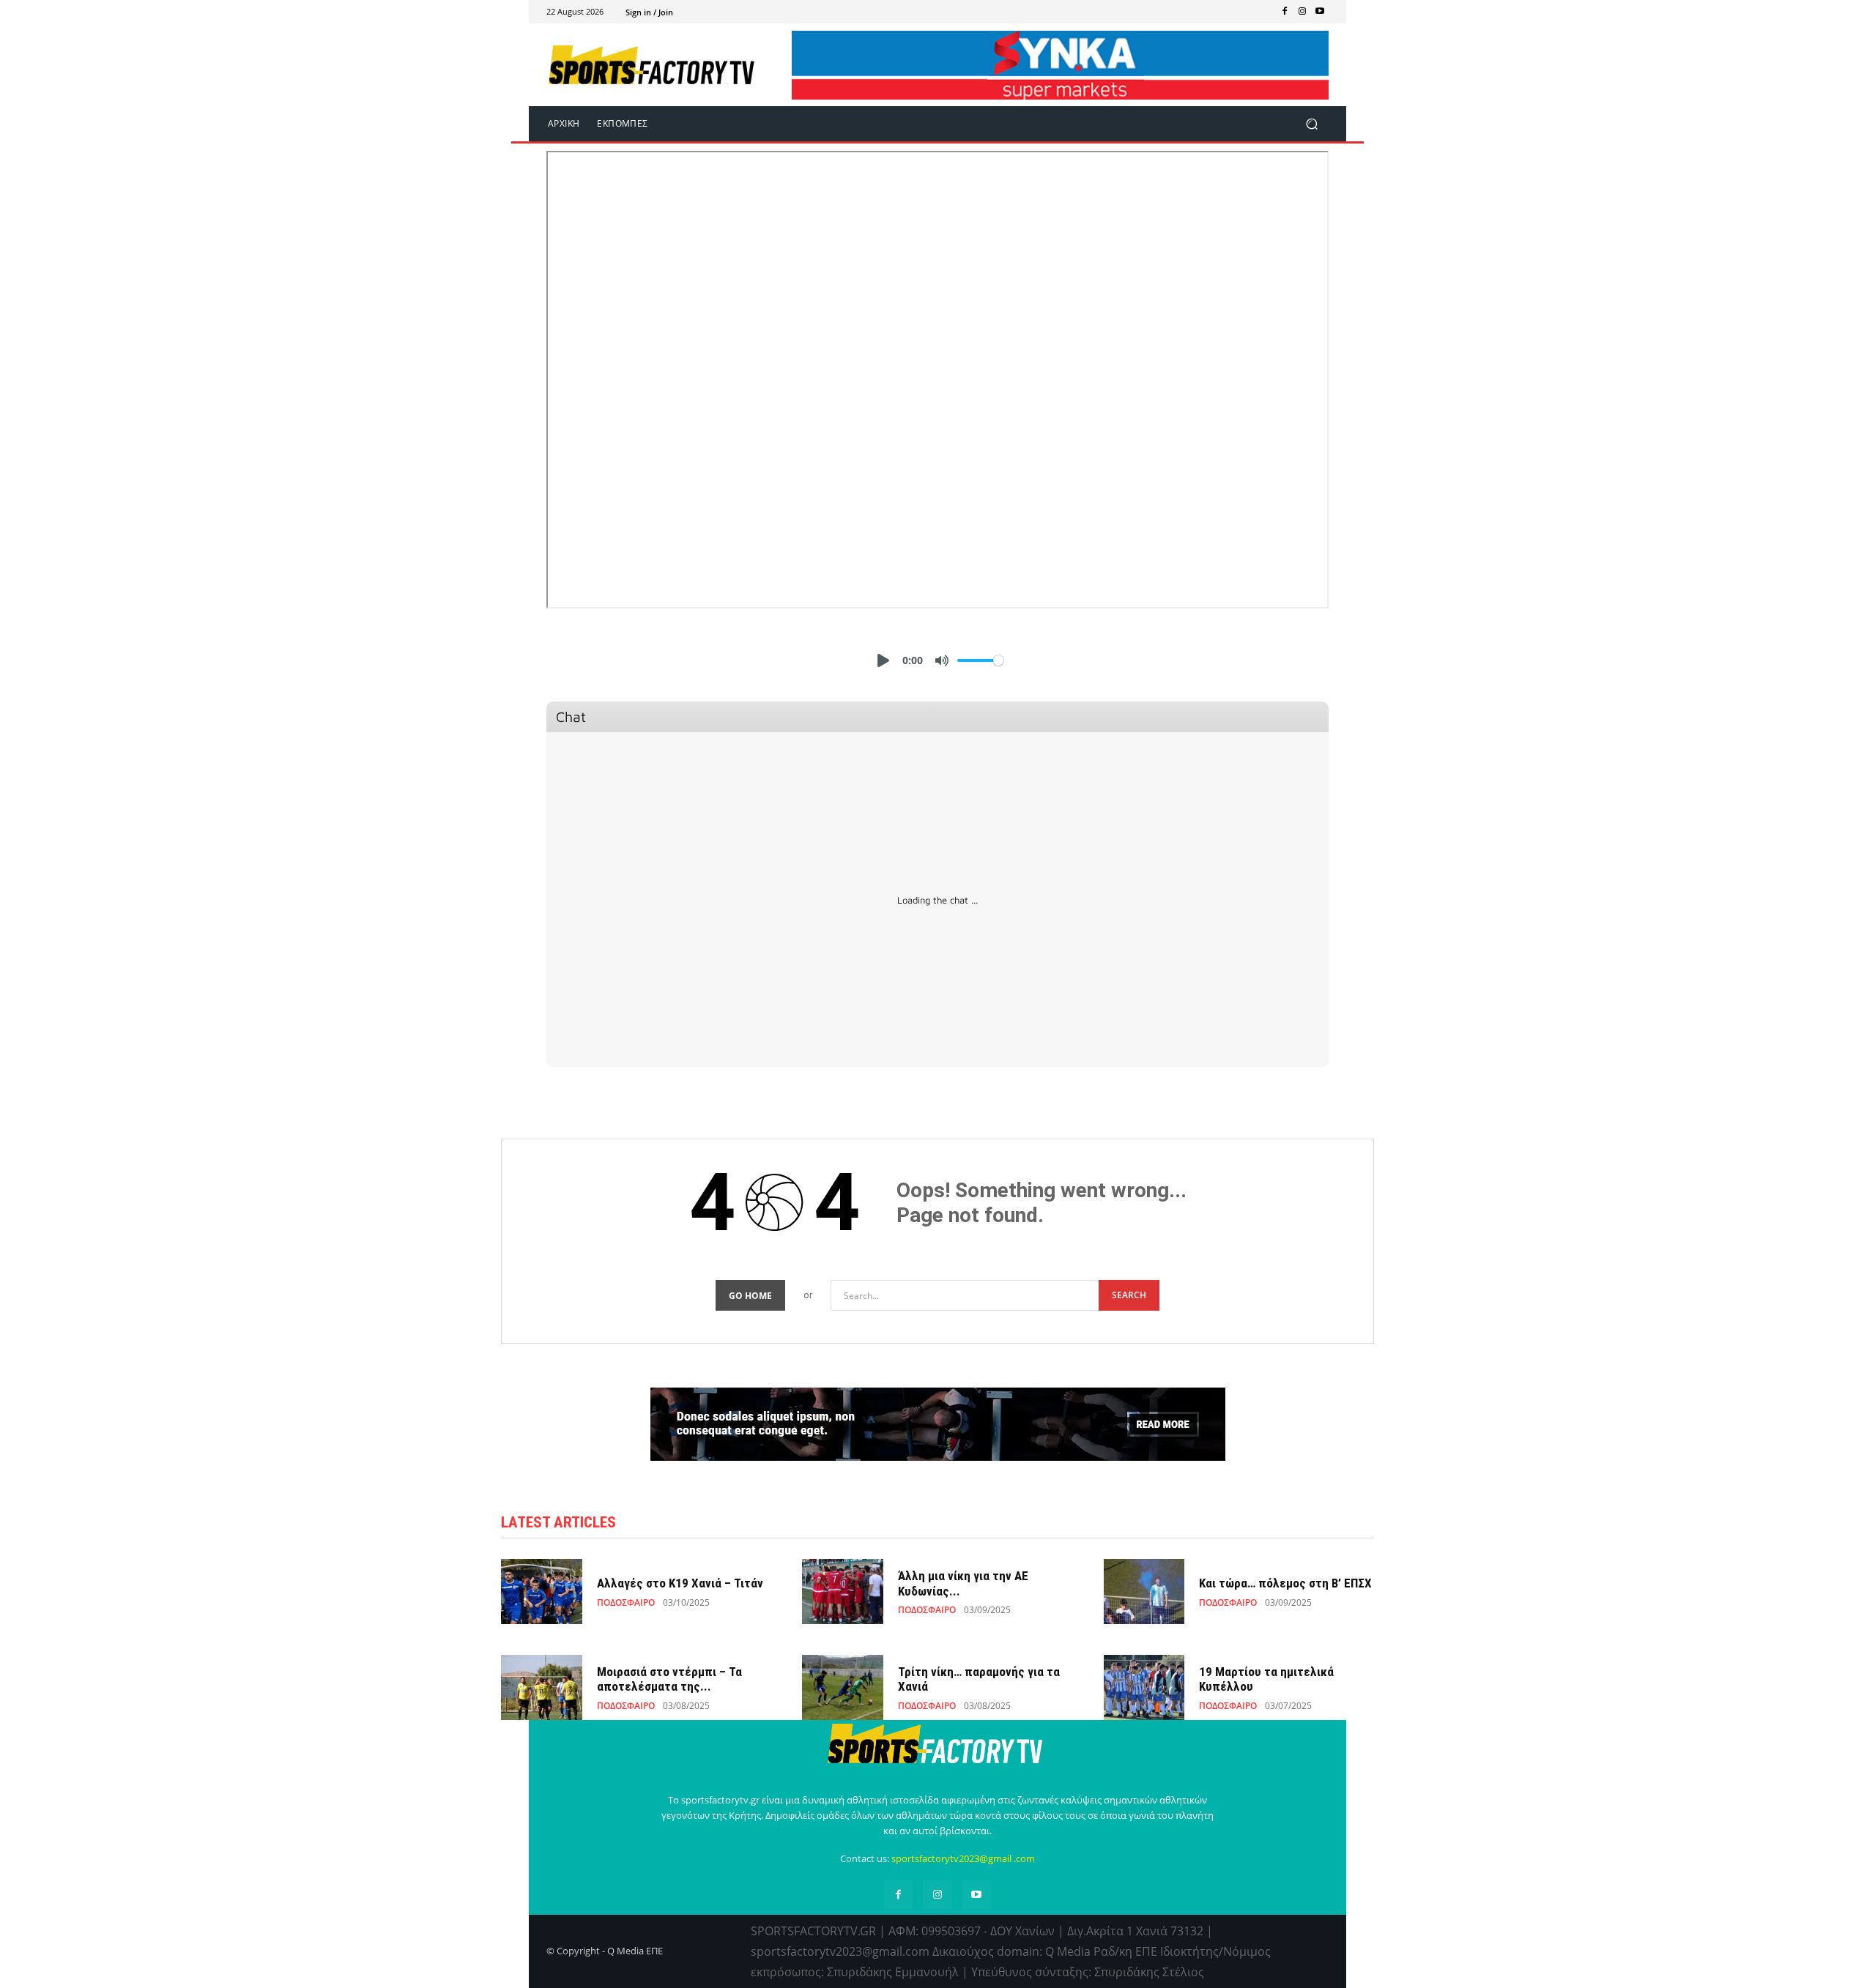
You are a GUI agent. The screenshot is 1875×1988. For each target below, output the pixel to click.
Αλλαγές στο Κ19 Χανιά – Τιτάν (680, 1583)
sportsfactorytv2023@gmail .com (963, 1858)
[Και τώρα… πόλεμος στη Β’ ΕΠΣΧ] (1144, 1591)
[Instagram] (1302, 12)
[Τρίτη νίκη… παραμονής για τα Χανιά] (843, 1687)
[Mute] (942, 660)
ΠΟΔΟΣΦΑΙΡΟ (626, 1603)
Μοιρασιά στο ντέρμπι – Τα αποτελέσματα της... (669, 1679)
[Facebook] (1285, 12)
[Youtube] (1320, 12)
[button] (1311, 123)
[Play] (883, 660)
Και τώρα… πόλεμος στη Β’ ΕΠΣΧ (1285, 1583)
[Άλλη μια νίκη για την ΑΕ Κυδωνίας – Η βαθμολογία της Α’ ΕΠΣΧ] (843, 1591)
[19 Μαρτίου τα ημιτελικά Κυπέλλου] (1144, 1687)
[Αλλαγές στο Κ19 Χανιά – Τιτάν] (542, 1591)
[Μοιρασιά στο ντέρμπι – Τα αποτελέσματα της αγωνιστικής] (542, 1687)
